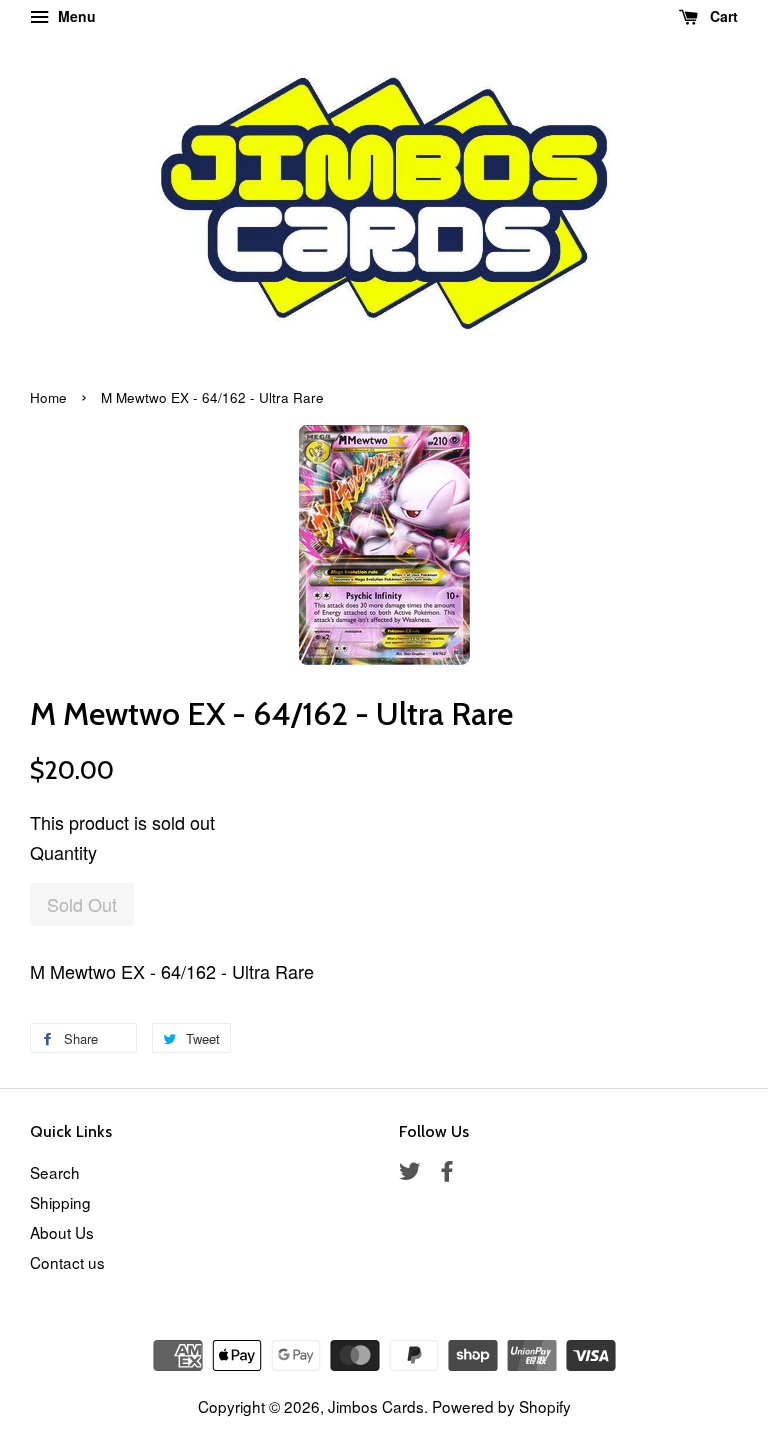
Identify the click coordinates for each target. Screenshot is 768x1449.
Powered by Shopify (501, 1406)
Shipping (60, 1202)
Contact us (67, 1262)
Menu (75, 16)
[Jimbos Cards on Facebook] (447, 1173)
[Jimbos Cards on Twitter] (410, 1173)
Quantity (63, 852)
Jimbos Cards (376, 1406)
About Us (62, 1232)
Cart (722, 16)
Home (48, 397)
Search (55, 1172)
